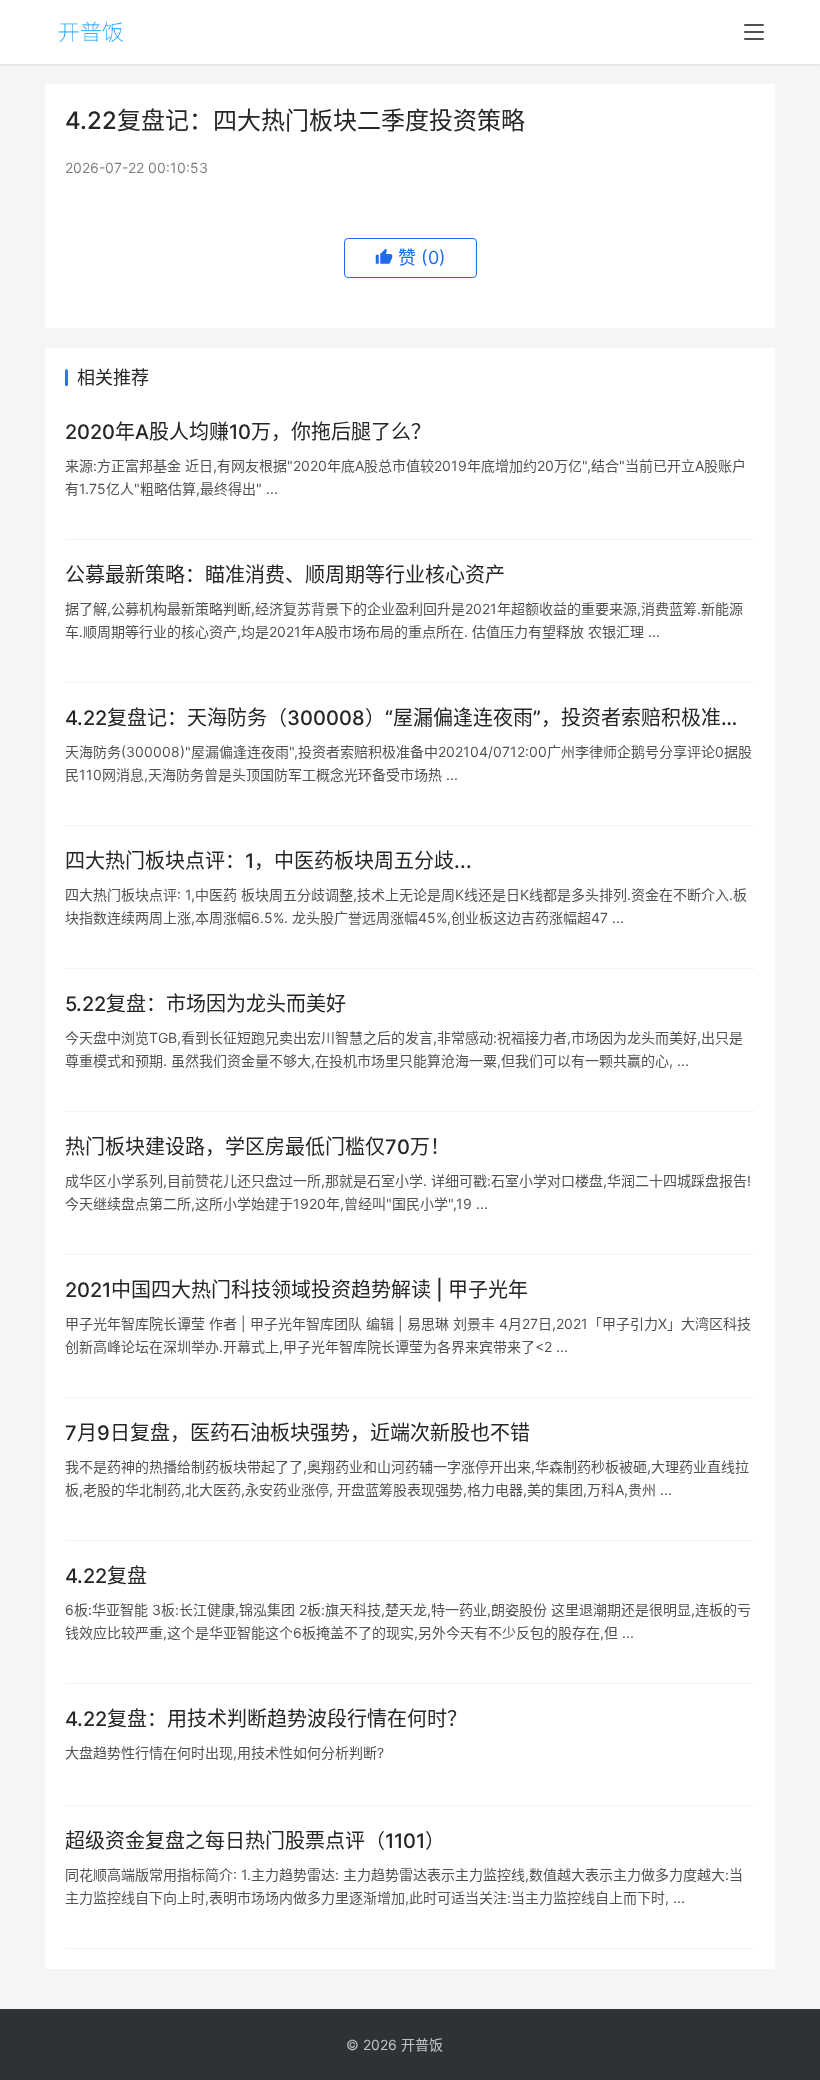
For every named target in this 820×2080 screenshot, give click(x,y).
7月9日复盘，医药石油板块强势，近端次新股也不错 (297, 1433)
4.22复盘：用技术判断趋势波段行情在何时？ (266, 1719)
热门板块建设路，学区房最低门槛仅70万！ (257, 1147)
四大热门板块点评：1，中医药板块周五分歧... (268, 861)
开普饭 (422, 2044)
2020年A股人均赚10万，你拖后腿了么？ (248, 432)
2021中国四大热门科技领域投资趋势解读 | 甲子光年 (296, 1290)
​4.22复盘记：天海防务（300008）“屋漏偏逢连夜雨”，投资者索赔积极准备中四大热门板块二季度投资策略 (403, 718)
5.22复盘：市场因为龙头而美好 (205, 1004)
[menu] (754, 32)
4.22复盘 (106, 1576)
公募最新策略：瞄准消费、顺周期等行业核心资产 (285, 575)
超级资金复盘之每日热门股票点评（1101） (255, 1841)
